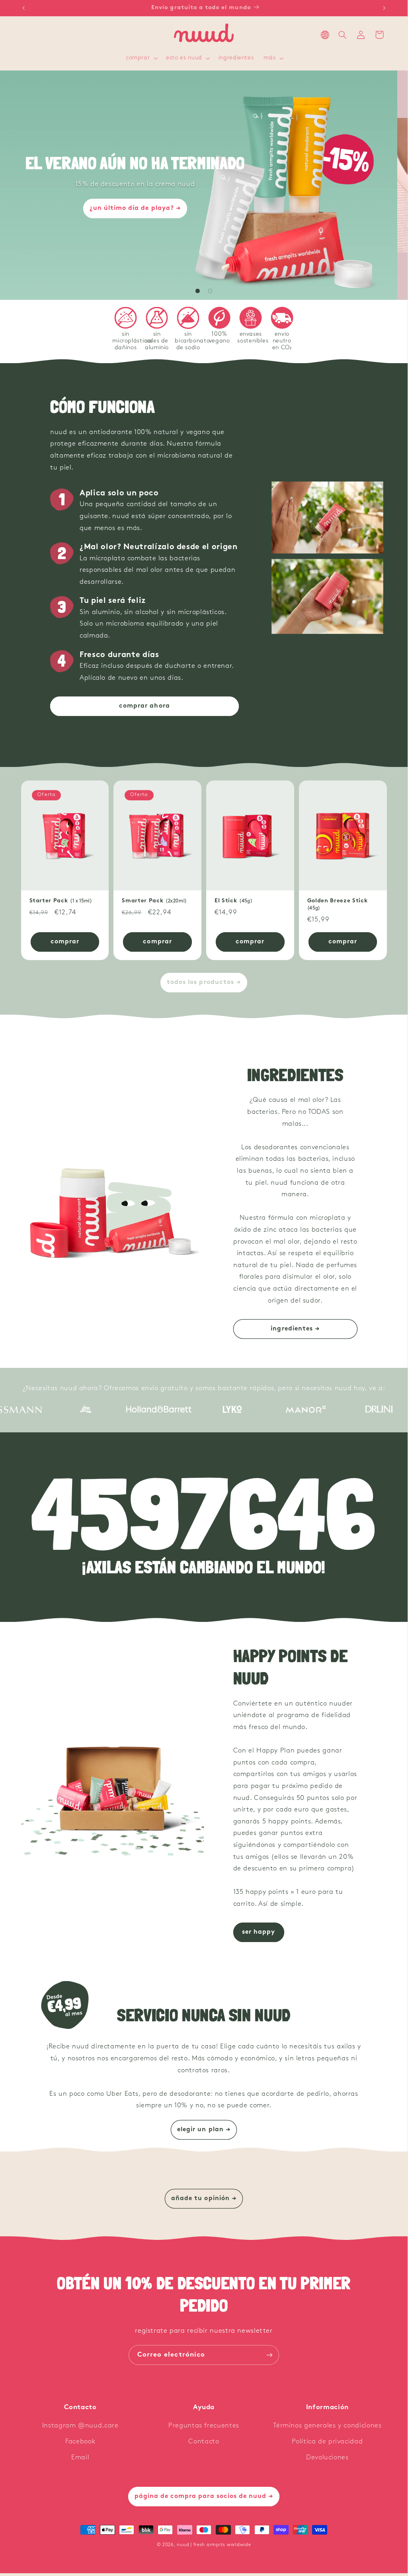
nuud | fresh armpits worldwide (214, 2545)
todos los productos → (204, 982)
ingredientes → (295, 1329)
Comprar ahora (144, 706)
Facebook (80, 2442)
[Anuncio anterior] (23, 8)
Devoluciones (327, 2458)
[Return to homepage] (204, 35)
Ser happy (259, 1932)
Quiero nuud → (204, 241)
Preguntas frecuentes (204, 2426)
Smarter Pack (154, 901)
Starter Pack (61, 901)
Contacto (204, 2442)
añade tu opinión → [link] (204, 2198)
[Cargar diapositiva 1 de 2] (198, 291)
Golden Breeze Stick (338, 904)
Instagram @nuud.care (80, 2426)
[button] (141, 59)
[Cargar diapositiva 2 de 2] (210, 291)
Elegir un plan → (204, 2130)
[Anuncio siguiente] (384, 8)
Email (80, 2458)
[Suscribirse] (269, 2355)
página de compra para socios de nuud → (204, 2496)
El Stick (233, 901)
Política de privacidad (327, 2442)
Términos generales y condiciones (327, 2426)
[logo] (56, 1409)
